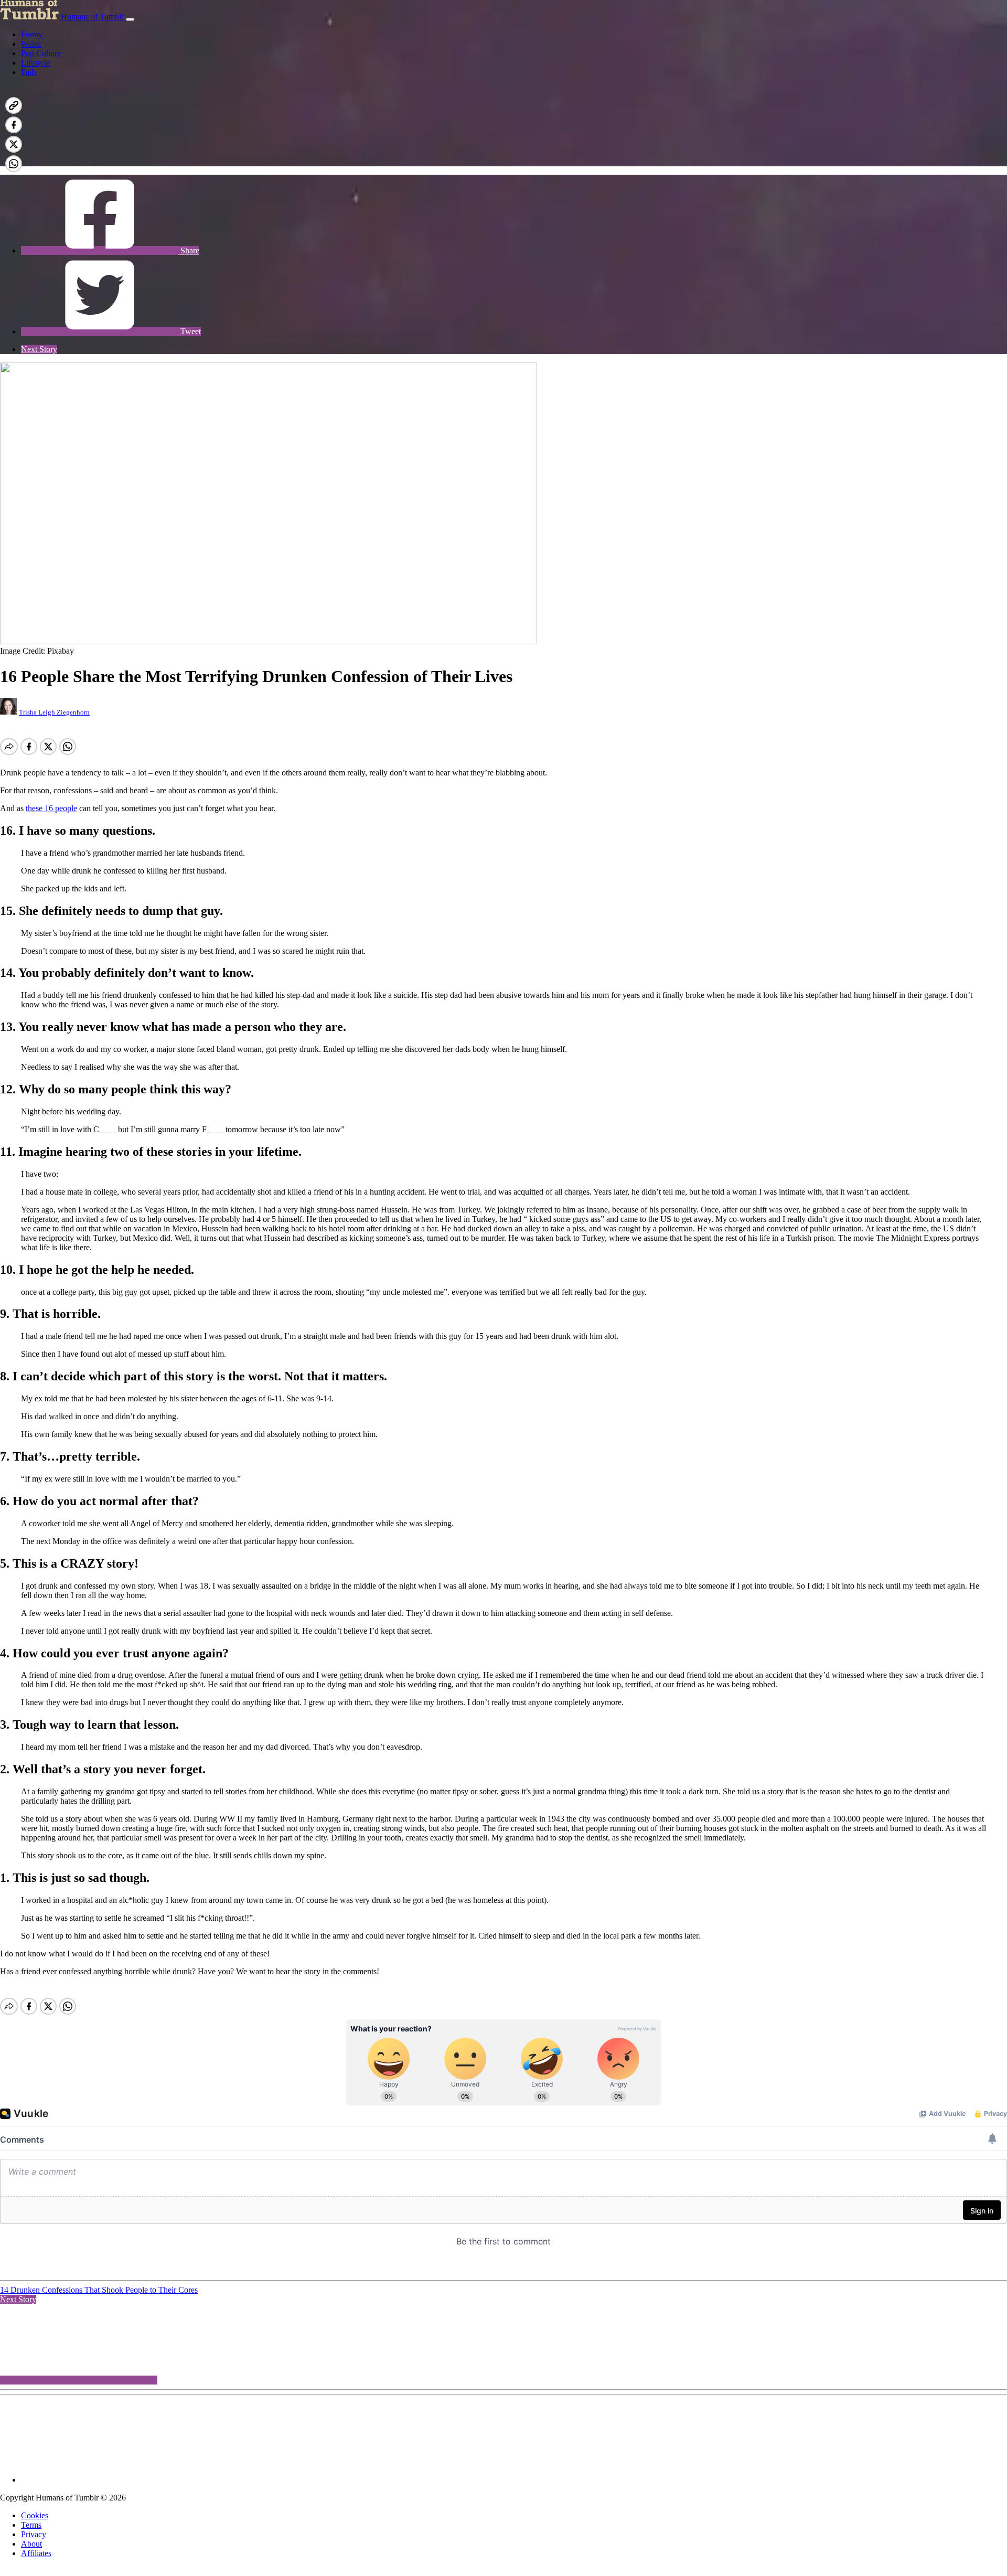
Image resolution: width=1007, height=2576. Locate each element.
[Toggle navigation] (130, 19)
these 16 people (51, 808)
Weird (31, 44)
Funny (32, 34)
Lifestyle (35, 63)
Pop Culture (41, 53)
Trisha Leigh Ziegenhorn (54, 712)
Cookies (35, 2515)
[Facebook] (100, 161)
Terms (31, 2525)
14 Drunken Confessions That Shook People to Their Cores (99, 2290)
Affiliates (36, 2553)
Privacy (34, 2534)
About (31, 2544)
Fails (29, 72)
